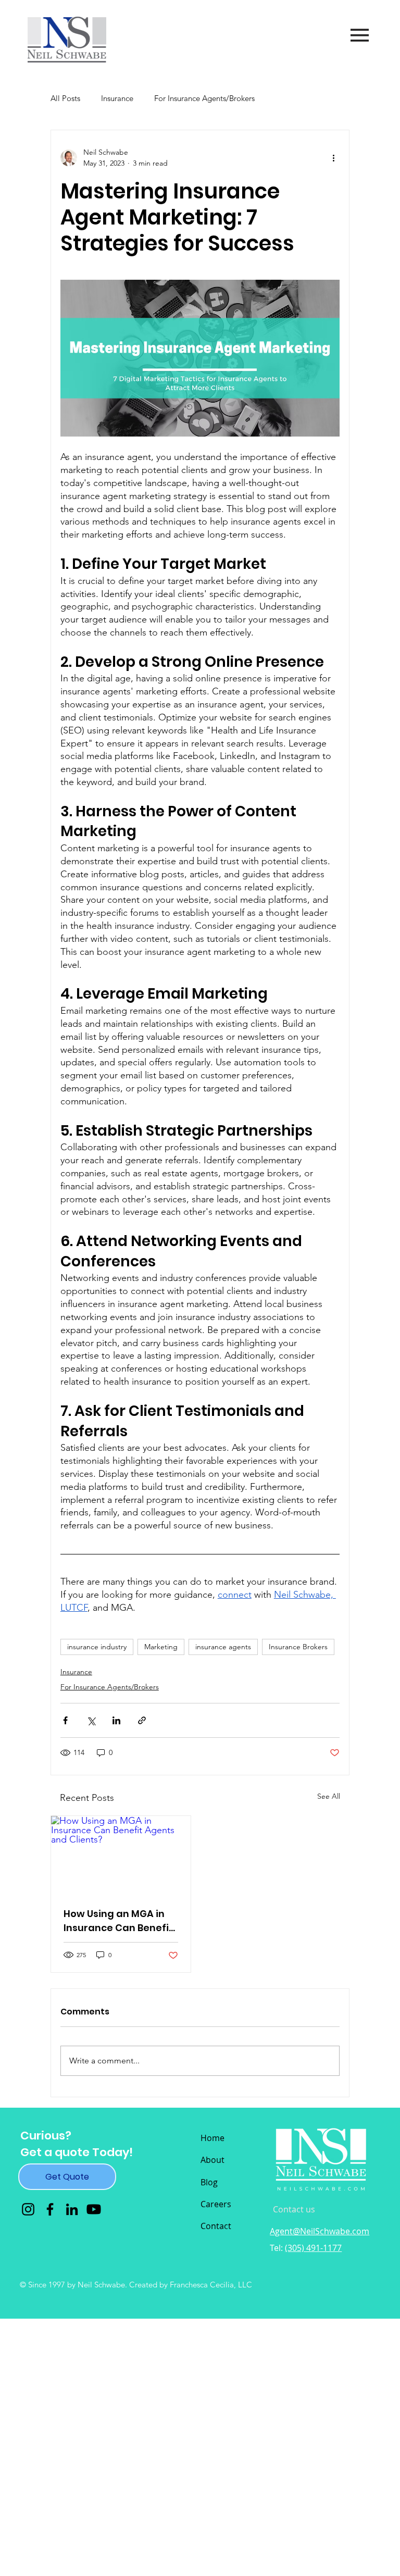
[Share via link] (142, 1720)
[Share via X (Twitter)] (91, 1720)
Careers (216, 2204)
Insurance (117, 98)
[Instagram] (28, 2209)
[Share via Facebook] (65, 1720)
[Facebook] (50, 2209)
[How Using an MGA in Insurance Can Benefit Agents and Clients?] (121, 1855)
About (213, 2160)
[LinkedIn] (72, 2209)
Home (213, 2138)
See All (329, 1796)
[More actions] (333, 158)
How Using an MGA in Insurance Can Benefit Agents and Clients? (118, 1921)
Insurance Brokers (298, 1647)
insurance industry (97, 1647)
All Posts (65, 98)
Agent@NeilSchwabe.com (320, 2231)
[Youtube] (94, 2209)
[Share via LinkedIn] (116, 1720)
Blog (209, 2182)
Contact (216, 2226)
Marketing (161, 1647)
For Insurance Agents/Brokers (204, 98)
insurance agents (223, 1647)
